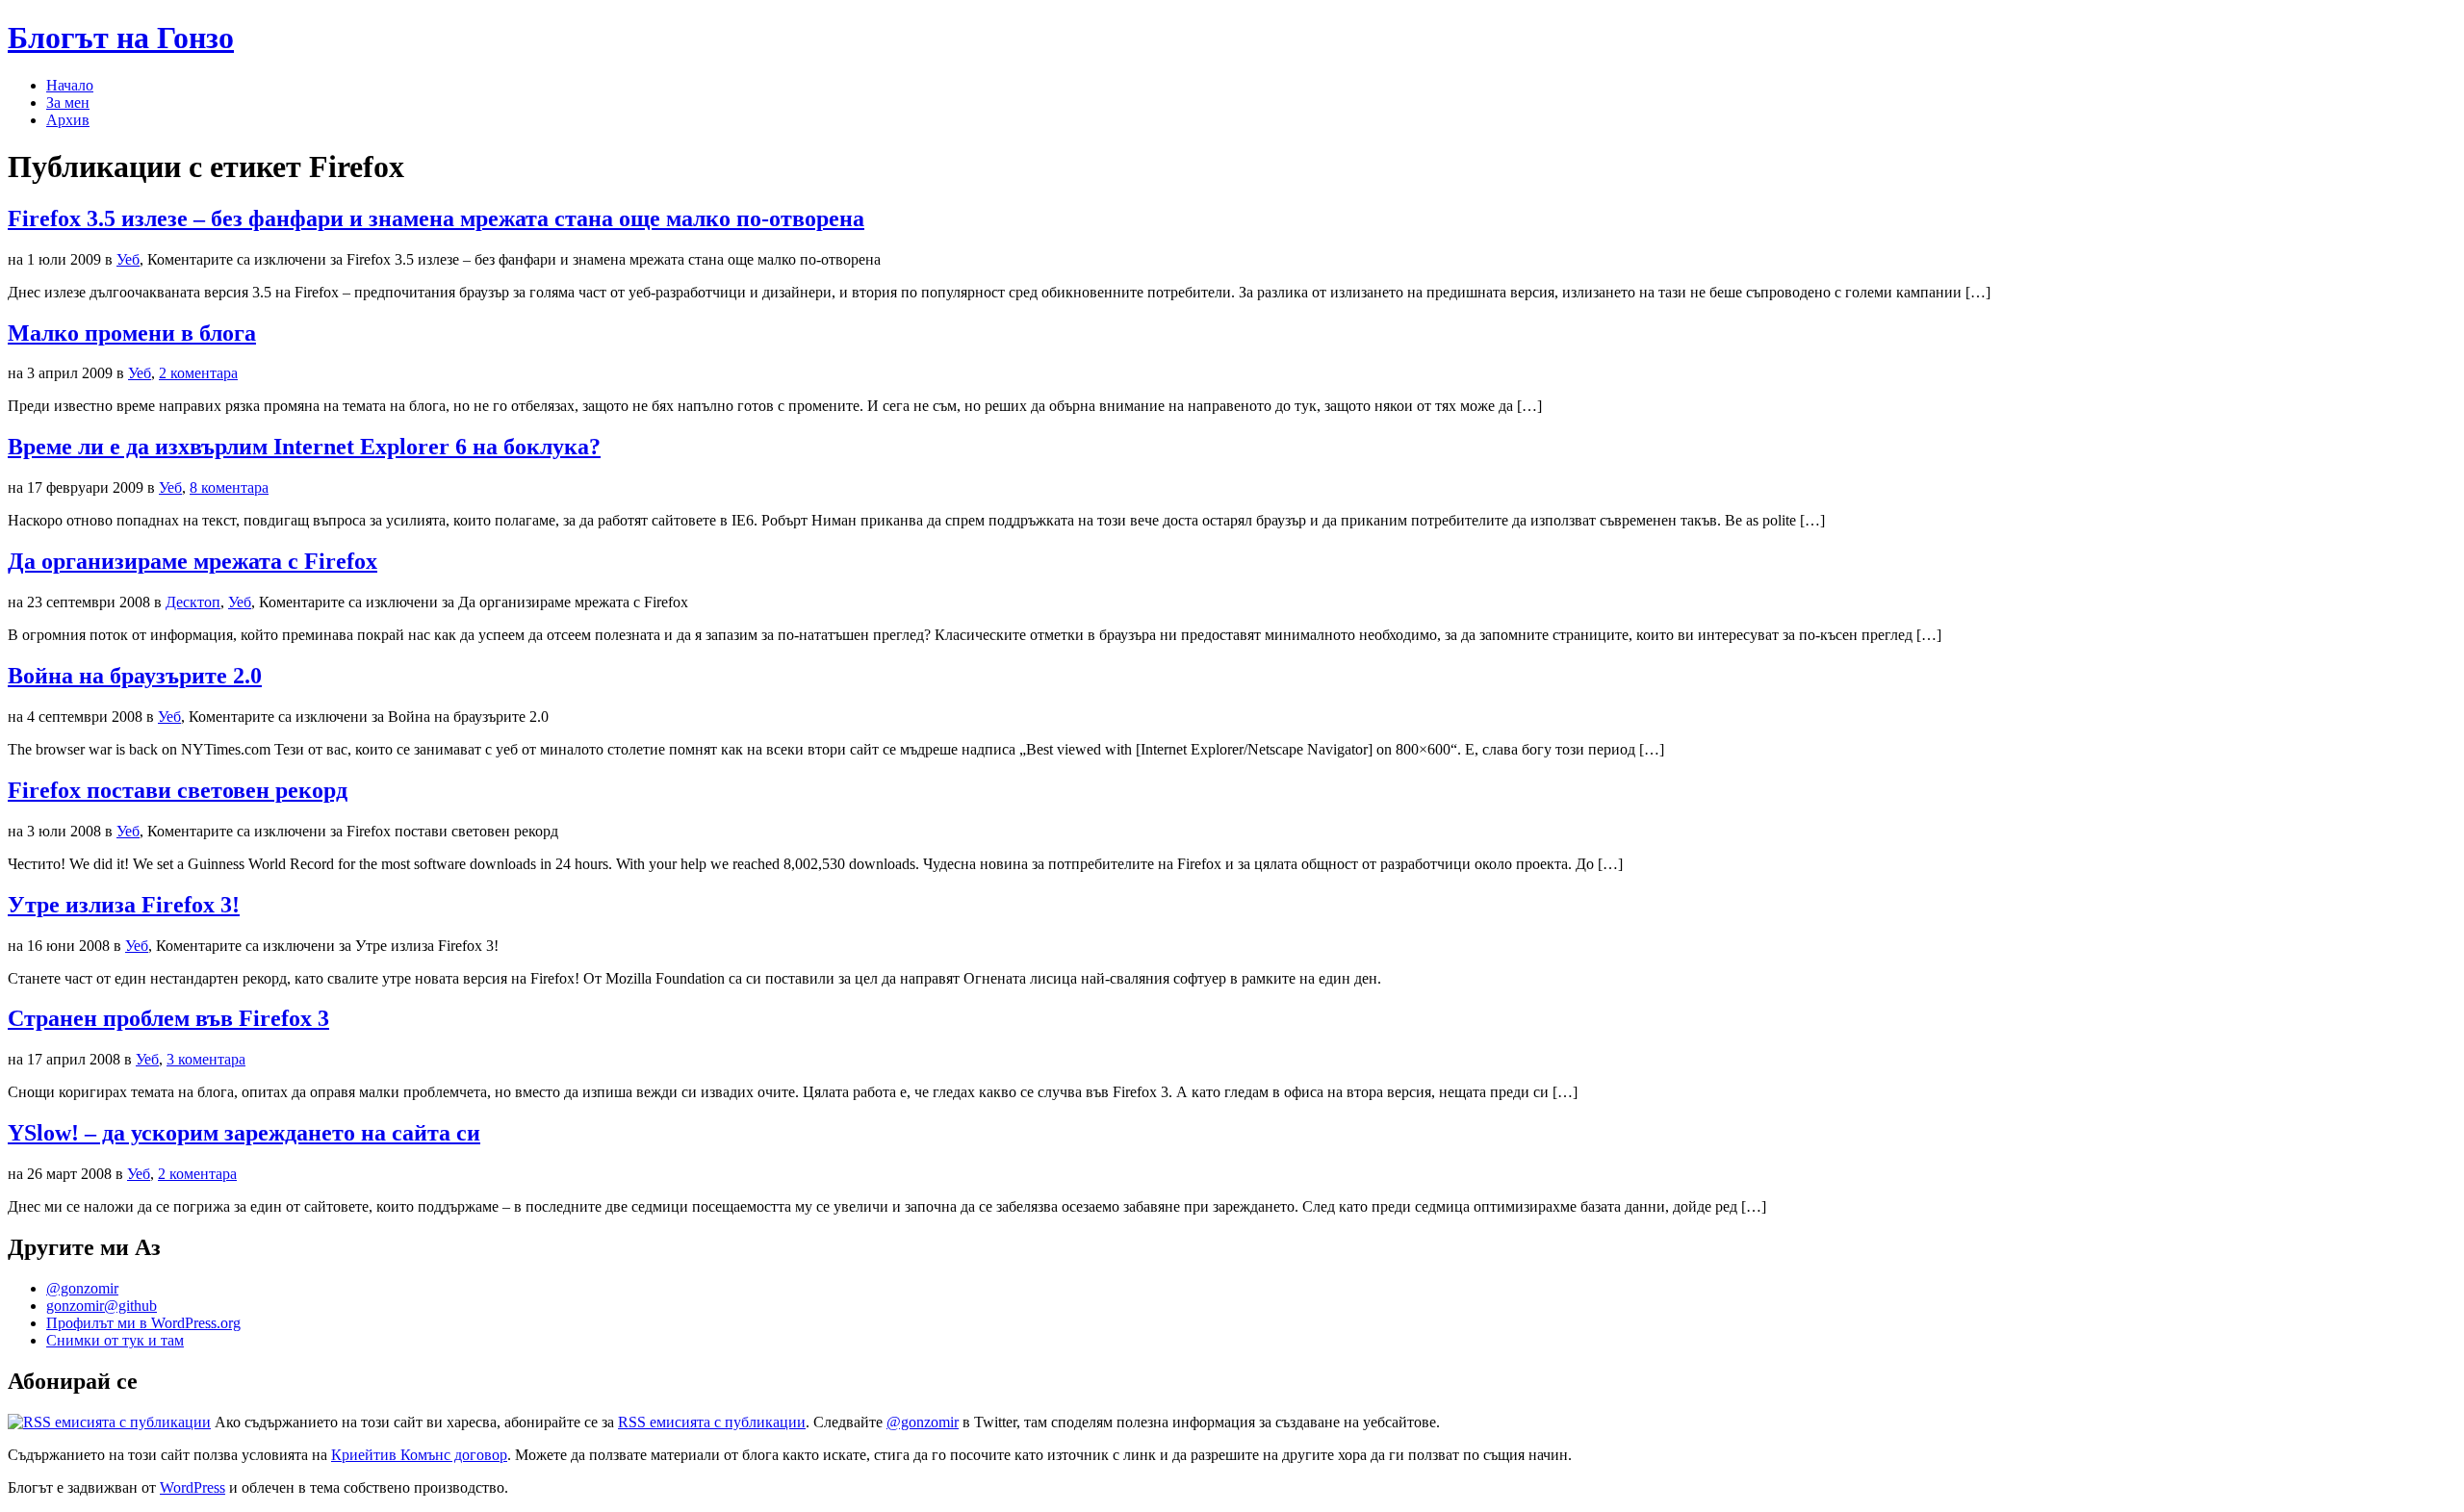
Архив (68, 120)
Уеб (128, 259)
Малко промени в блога (132, 333)
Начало (70, 85)
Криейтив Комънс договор (419, 1455)
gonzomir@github (102, 1306)
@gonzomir (82, 1288)
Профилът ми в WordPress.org (143, 1323)
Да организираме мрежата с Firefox (192, 561)
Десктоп (193, 602)
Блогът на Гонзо (121, 38)
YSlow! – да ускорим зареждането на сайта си (244, 1133)
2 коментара (198, 373)
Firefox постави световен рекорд (178, 790)
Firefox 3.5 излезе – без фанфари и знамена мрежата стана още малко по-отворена (436, 218)
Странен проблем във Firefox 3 (168, 1018)
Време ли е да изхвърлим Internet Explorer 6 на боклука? (304, 447)
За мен (68, 103)
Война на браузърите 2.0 (135, 676)
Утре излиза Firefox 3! (124, 905)
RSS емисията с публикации (712, 1422)
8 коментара (229, 487)
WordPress (192, 1487)
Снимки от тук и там (115, 1340)
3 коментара (206, 1059)
